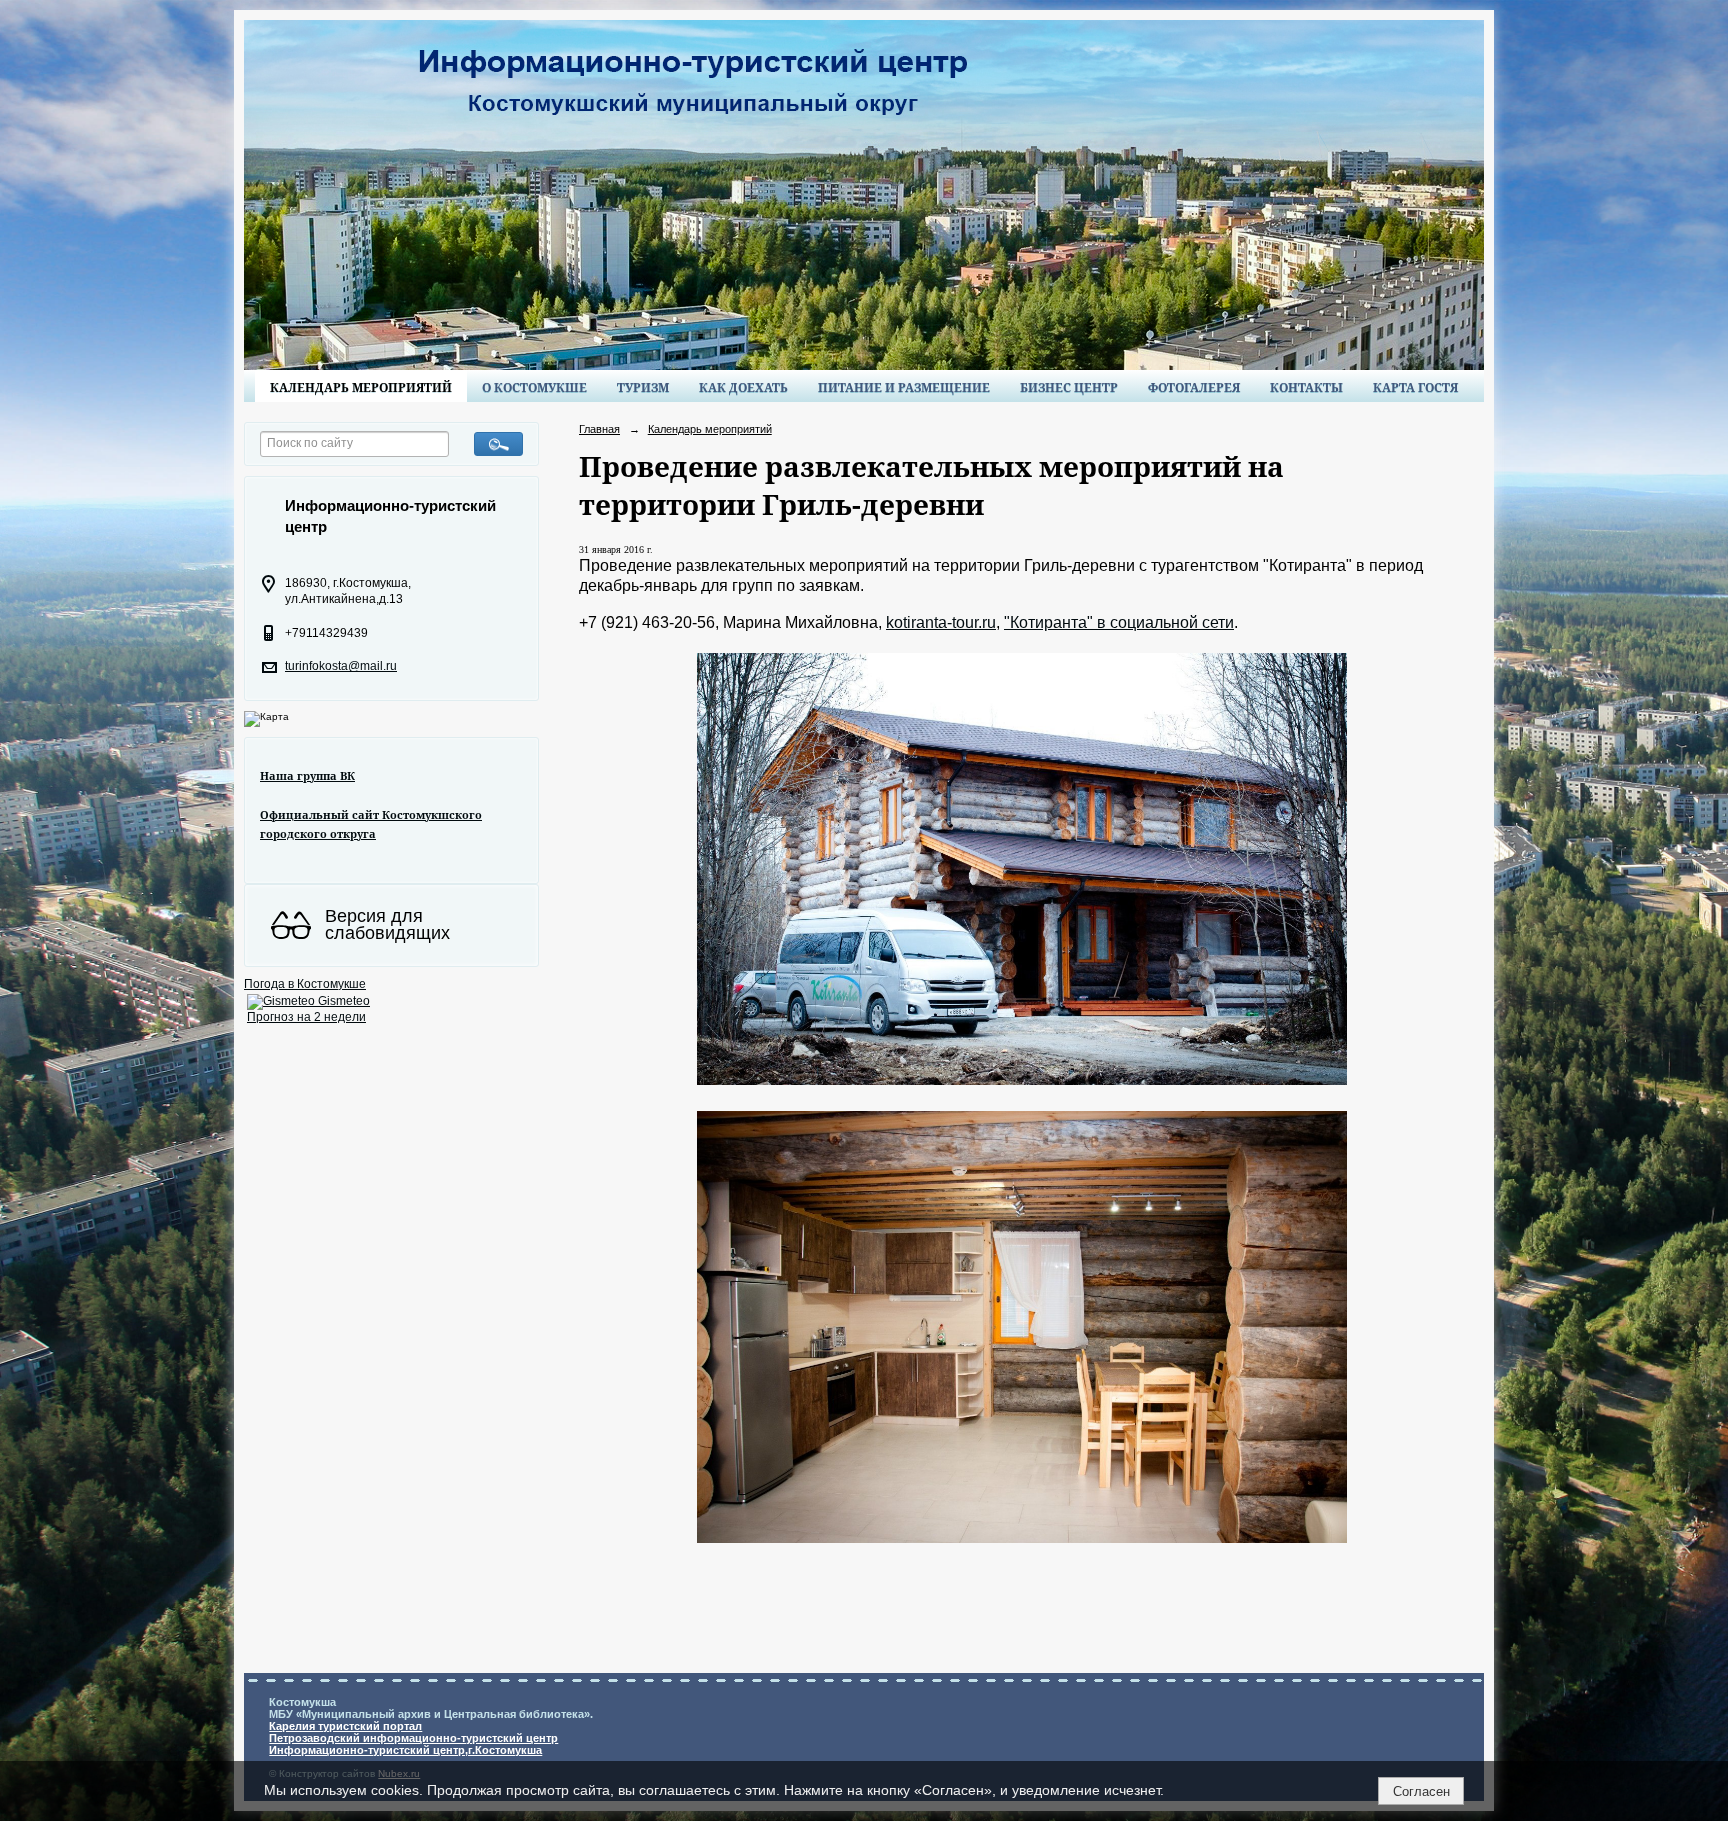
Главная (599, 429)
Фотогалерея (1194, 387)
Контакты (1306, 387)
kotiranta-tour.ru (941, 622)
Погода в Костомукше (305, 984)
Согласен (1421, 1791)
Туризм (643, 387)
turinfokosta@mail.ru (341, 666)
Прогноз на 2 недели (306, 1017)
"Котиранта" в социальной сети (1119, 622)
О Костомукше (534, 387)
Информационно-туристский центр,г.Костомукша (405, 1750)
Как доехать (743, 387)
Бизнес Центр (1069, 387)
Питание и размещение (904, 387)
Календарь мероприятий (361, 387)
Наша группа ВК (307, 775)
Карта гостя (1415, 387)
